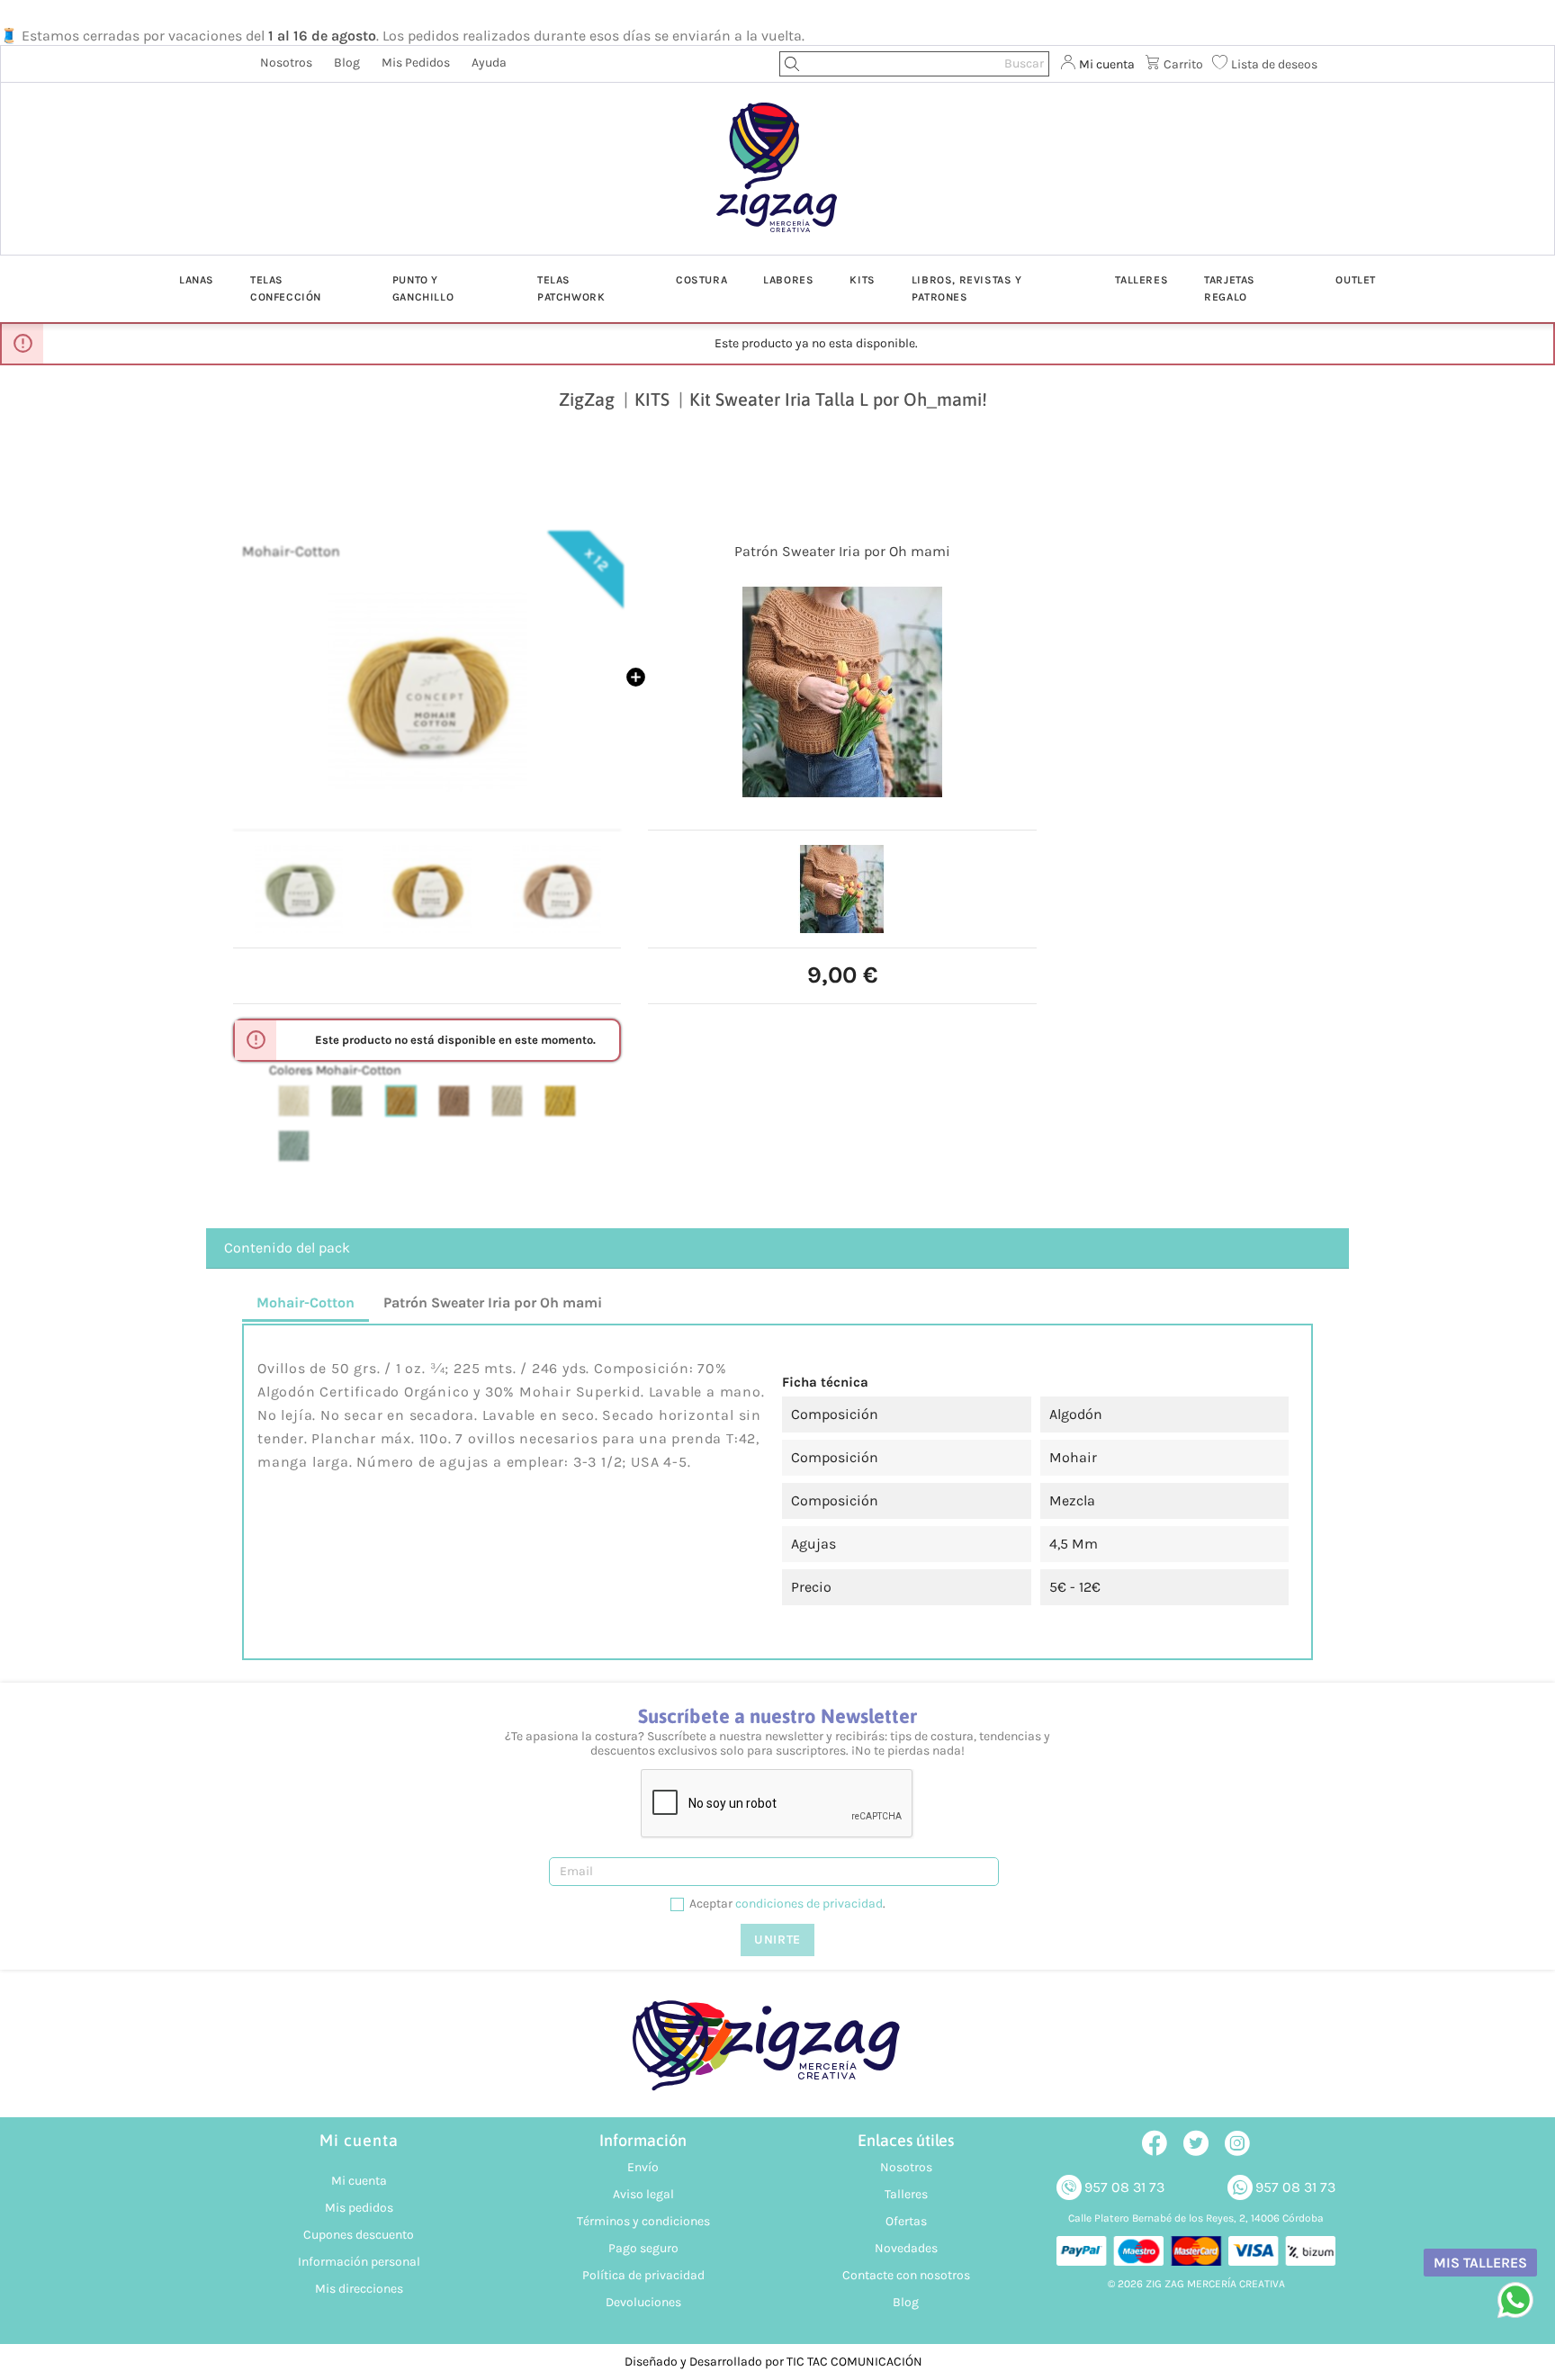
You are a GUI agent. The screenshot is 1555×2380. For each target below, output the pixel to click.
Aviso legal (643, 2194)
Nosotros (286, 63)
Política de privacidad (643, 2275)
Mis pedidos (416, 63)
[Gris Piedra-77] (507, 1101)
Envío (643, 2167)
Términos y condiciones (643, 2221)
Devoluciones (643, 2302)
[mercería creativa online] (777, 2055)
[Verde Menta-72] (347, 1101)
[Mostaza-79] (560, 1101)
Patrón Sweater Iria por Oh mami (842, 551)
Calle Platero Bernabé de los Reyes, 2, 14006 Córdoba (1196, 2218)
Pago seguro (643, 2248)
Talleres (906, 2194)
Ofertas (906, 2221)
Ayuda (489, 63)
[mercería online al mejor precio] (777, 181)
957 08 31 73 (1124, 2187)
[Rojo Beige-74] (454, 1101)
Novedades (906, 2248)
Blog (347, 63)
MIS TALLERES (1480, 2263)
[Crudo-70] (294, 1101)
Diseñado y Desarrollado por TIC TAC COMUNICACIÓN (773, 2362)
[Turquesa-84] (294, 1146)
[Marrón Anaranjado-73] (401, 1101)
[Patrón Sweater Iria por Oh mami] (842, 692)
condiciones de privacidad (809, 1904)
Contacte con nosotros (906, 2275)
